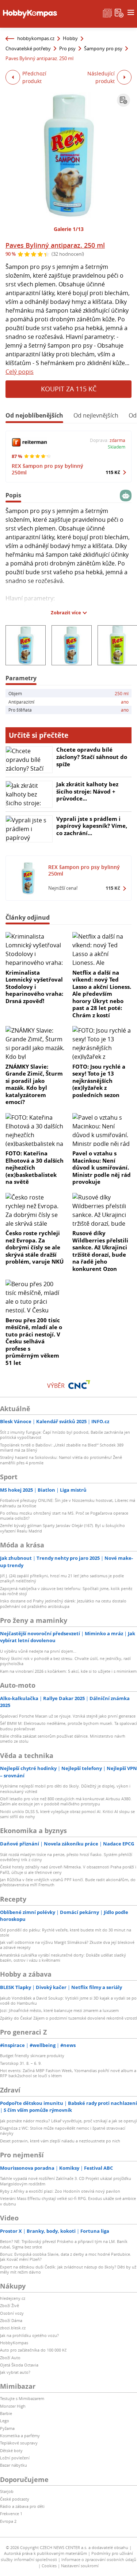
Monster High (13, 2406)
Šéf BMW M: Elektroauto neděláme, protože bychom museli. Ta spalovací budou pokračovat (68, 1726)
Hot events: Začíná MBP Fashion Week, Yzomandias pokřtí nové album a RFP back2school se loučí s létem (68, 2073)
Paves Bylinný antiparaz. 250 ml (55, 245)
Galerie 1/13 (69, 229)
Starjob (7, 2491)
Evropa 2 (8, 2521)
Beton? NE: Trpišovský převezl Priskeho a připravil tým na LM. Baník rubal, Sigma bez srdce (64, 2244)
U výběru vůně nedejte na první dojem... (38, 1651)
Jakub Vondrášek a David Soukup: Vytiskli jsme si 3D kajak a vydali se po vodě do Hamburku (68, 2000)
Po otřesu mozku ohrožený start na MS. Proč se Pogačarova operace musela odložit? (64, 1516)
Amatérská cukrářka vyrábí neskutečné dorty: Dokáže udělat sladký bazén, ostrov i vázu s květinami (63, 1958)
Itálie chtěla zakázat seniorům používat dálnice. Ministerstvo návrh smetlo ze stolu (63, 1739)
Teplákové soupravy (19, 2443)
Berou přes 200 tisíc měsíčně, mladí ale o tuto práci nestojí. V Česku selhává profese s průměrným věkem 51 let (34, 1341)
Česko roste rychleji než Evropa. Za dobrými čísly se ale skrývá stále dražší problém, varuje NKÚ (35, 1247)
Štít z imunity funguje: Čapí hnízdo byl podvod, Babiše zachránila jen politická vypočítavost (65, 1435)
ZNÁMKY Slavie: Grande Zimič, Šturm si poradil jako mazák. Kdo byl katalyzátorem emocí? (34, 1084)
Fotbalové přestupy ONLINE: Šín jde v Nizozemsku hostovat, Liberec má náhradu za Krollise (68, 1503)
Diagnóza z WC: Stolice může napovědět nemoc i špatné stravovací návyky (63, 2131)
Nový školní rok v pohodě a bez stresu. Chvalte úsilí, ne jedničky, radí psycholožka (65, 1661)
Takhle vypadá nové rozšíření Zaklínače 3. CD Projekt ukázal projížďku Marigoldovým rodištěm (66, 2181)
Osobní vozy (12, 2313)
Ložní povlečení (15, 2458)
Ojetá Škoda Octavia (19, 2365)
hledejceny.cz (13, 2298)
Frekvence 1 (11, 2514)
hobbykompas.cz (36, 38)
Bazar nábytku (14, 2465)
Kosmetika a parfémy (20, 2436)
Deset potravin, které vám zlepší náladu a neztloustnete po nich (60, 2141)
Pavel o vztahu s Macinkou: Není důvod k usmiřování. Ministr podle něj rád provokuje (102, 1167)
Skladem (117, 447)
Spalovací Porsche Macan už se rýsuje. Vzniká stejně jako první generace (68, 1716)
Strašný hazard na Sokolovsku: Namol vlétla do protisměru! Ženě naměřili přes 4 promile (61, 1460)
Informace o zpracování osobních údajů (99, 2559)
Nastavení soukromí (80, 2566)
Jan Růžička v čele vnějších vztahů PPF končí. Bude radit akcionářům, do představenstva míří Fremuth (68, 1882)
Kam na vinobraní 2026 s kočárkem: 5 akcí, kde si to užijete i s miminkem (68, 1671)
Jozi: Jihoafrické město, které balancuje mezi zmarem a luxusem (59, 2010)
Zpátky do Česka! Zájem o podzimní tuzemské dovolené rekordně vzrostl (68, 2018)
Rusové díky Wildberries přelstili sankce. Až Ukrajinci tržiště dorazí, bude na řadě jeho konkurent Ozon (100, 1251)
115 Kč (113, 472)
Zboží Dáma (11, 2320)
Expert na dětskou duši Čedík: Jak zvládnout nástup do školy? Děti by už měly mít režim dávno (68, 2269)
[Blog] (107, 12)
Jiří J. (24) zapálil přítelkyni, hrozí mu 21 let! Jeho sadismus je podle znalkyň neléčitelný (62, 1578)
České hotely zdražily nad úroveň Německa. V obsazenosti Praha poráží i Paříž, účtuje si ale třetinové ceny (68, 1869)
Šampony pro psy (103, 48)
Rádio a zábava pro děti (22, 2506)
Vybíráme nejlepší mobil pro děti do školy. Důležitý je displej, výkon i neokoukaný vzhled (65, 1788)
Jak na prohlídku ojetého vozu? (29, 2335)
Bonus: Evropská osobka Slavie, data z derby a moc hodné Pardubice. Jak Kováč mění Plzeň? (66, 2257)
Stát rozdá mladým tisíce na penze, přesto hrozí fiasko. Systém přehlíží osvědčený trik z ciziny (66, 1857)
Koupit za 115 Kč (69, 389)
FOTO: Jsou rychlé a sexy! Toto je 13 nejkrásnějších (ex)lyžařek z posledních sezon (99, 1081)
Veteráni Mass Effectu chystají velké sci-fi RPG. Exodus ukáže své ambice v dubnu (68, 2201)
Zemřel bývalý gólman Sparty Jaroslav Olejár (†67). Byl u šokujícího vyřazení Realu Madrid (62, 1528)
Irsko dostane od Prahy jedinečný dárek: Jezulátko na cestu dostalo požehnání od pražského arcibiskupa (63, 1603)
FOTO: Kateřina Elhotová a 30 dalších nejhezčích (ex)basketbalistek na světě (35, 1167)
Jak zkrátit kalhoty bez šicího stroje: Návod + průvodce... (87, 791)
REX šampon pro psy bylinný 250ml (47, 469)
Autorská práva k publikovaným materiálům (45, 2553)
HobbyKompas (14, 2343)
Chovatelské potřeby (28, 48)
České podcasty (15, 2499)
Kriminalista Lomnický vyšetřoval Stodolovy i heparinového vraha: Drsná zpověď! (34, 987)
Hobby (70, 38)
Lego (5, 2421)
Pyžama (7, 2428)
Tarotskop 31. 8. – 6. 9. (21, 2063)
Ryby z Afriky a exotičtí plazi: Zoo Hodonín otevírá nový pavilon (60, 2191)
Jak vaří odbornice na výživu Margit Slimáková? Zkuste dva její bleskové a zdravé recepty (67, 1945)
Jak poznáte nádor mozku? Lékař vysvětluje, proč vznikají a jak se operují (68, 2121)
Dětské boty (11, 2450)
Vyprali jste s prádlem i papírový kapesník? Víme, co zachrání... (92, 826)
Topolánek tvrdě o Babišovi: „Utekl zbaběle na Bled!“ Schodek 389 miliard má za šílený (62, 1447)
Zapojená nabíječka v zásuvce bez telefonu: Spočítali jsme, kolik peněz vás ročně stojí (66, 1591)
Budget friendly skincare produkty (32, 2056)
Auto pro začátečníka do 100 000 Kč (33, 2350)
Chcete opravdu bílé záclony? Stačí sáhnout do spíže (92, 757)
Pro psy (67, 48)
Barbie (6, 2413)
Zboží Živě (9, 2305)
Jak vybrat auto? (15, 2372)
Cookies (49, 2566)
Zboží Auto (10, 2358)
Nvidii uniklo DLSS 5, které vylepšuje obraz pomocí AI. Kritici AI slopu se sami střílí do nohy (67, 1814)
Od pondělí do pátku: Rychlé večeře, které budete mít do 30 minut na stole (66, 1932)
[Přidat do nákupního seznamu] (123, 100)
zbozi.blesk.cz (13, 2328)
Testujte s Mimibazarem (22, 2398)
